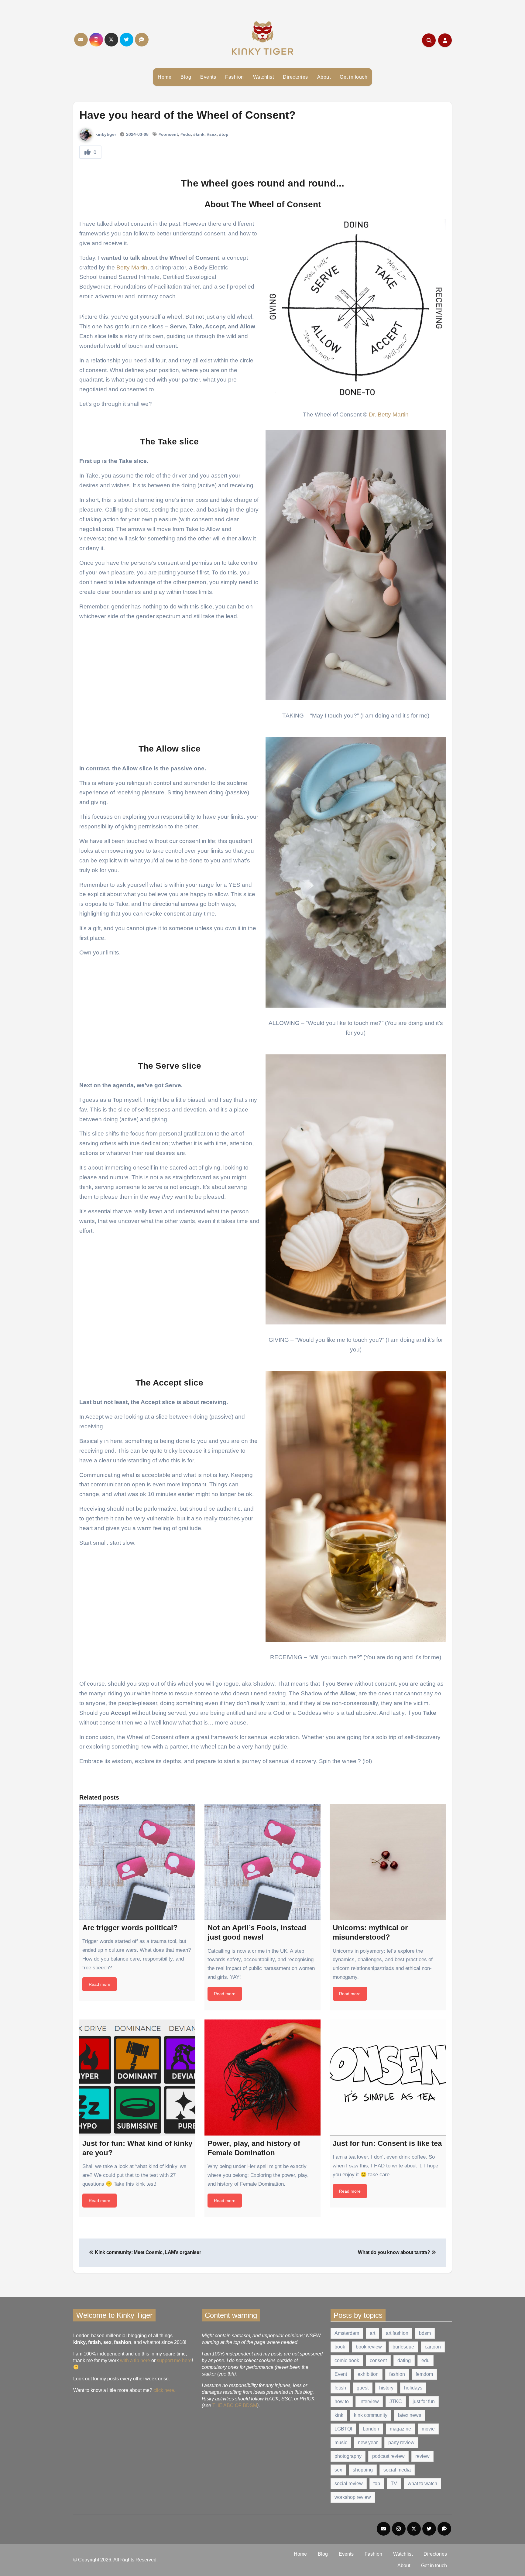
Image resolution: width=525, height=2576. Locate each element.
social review (349, 2484)
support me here (174, 2360)
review (422, 2456)
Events (208, 77)
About (324, 77)
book (340, 2347)
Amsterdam (347, 2333)
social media (397, 2470)
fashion (397, 2374)
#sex (212, 134)
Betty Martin (132, 267)
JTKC (396, 2401)
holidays (413, 2388)
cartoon (433, 2347)
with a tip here (135, 2360)
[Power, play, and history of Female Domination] (262, 2078)
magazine (400, 2429)
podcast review (388, 2456)
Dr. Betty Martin (389, 414)
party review (401, 2442)
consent (378, 2360)
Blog (186, 77)
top (377, 2484)
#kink (199, 134)
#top (224, 134)
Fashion (235, 77)
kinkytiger (105, 134)
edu (425, 2360)
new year (368, 2442)
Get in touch (353, 77)
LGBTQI (343, 2429)
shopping (363, 2470)
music (341, 2442)
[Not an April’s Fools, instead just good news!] (262, 1862)
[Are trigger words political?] (137, 1862)
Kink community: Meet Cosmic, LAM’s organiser (147, 2252)
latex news (410, 2415)
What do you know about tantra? (395, 2252)
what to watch (422, 2484)
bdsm (425, 2333)
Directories (295, 77)
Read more (100, 1984)
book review (369, 2347)
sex (338, 2470)
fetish (340, 2388)
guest (363, 2388)
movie (428, 2429)
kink (339, 2415)
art (372, 2333)
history (386, 2388)
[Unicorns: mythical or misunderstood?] (388, 1862)
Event (341, 2374)
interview (369, 2401)
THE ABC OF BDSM (235, 2405)
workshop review (353, 2497)
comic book (347, 2360)
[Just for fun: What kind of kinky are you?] (137, 2078)
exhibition (368, 2374)
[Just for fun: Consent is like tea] (388, 2078)
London (371, 2429)
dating (404, 2360)
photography (348, 2456)
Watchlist (264, 77)
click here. (164, 2390)
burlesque (403, 2347)
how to (342, 2401)
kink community (371, 2415)
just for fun (424, 2401)
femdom (424, 2374)
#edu (186, 134)
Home (165, 77)
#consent (168, 134)
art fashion (397, 2333)
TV (394, 2484)
